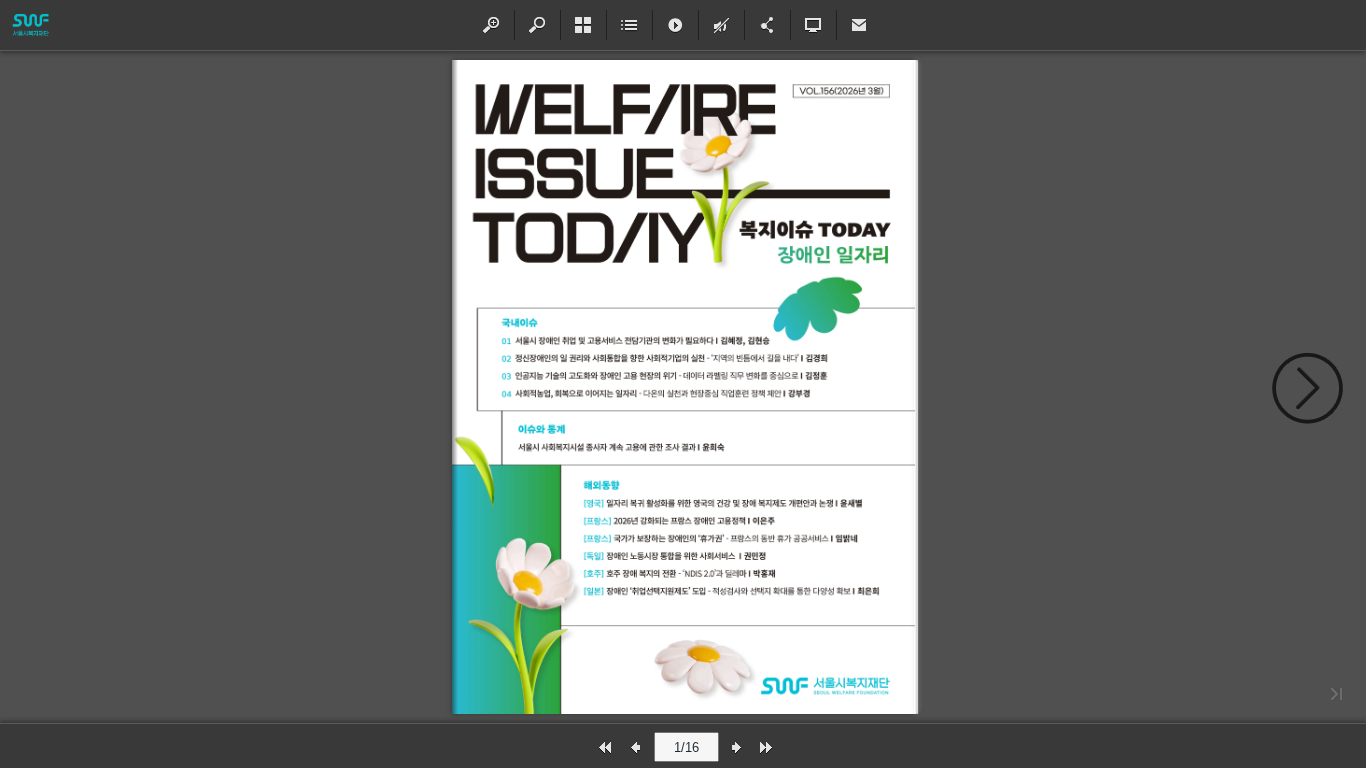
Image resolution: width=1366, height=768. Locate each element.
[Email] (859, 25)
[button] (491, 25)
